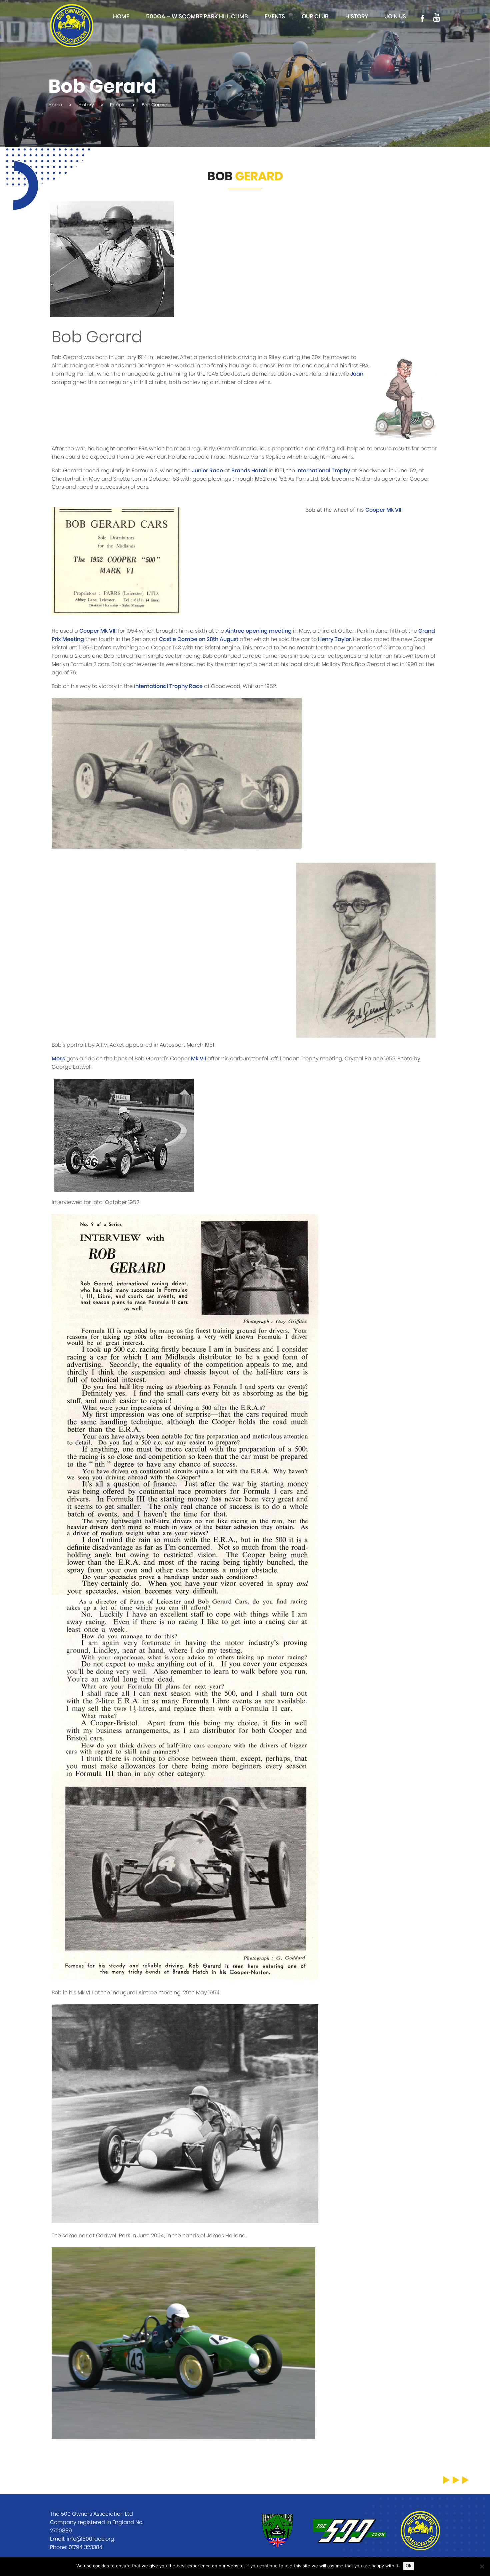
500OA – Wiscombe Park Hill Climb (197, 17)
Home (121, 17)
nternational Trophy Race (169, 686)
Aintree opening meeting (258, 631)
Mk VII (198, 1059)
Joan (357, 374)
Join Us (395, 17)
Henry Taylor (334, 639)
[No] (482, 2566)
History (357, 17)
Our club (315, 17)
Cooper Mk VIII (384, 510)
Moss (58, 1059)
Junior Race (207, 471)
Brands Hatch (249, 471)
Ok (408, 2566)
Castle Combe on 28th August (199, 639)
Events (275, 17)
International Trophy (323, 471)
